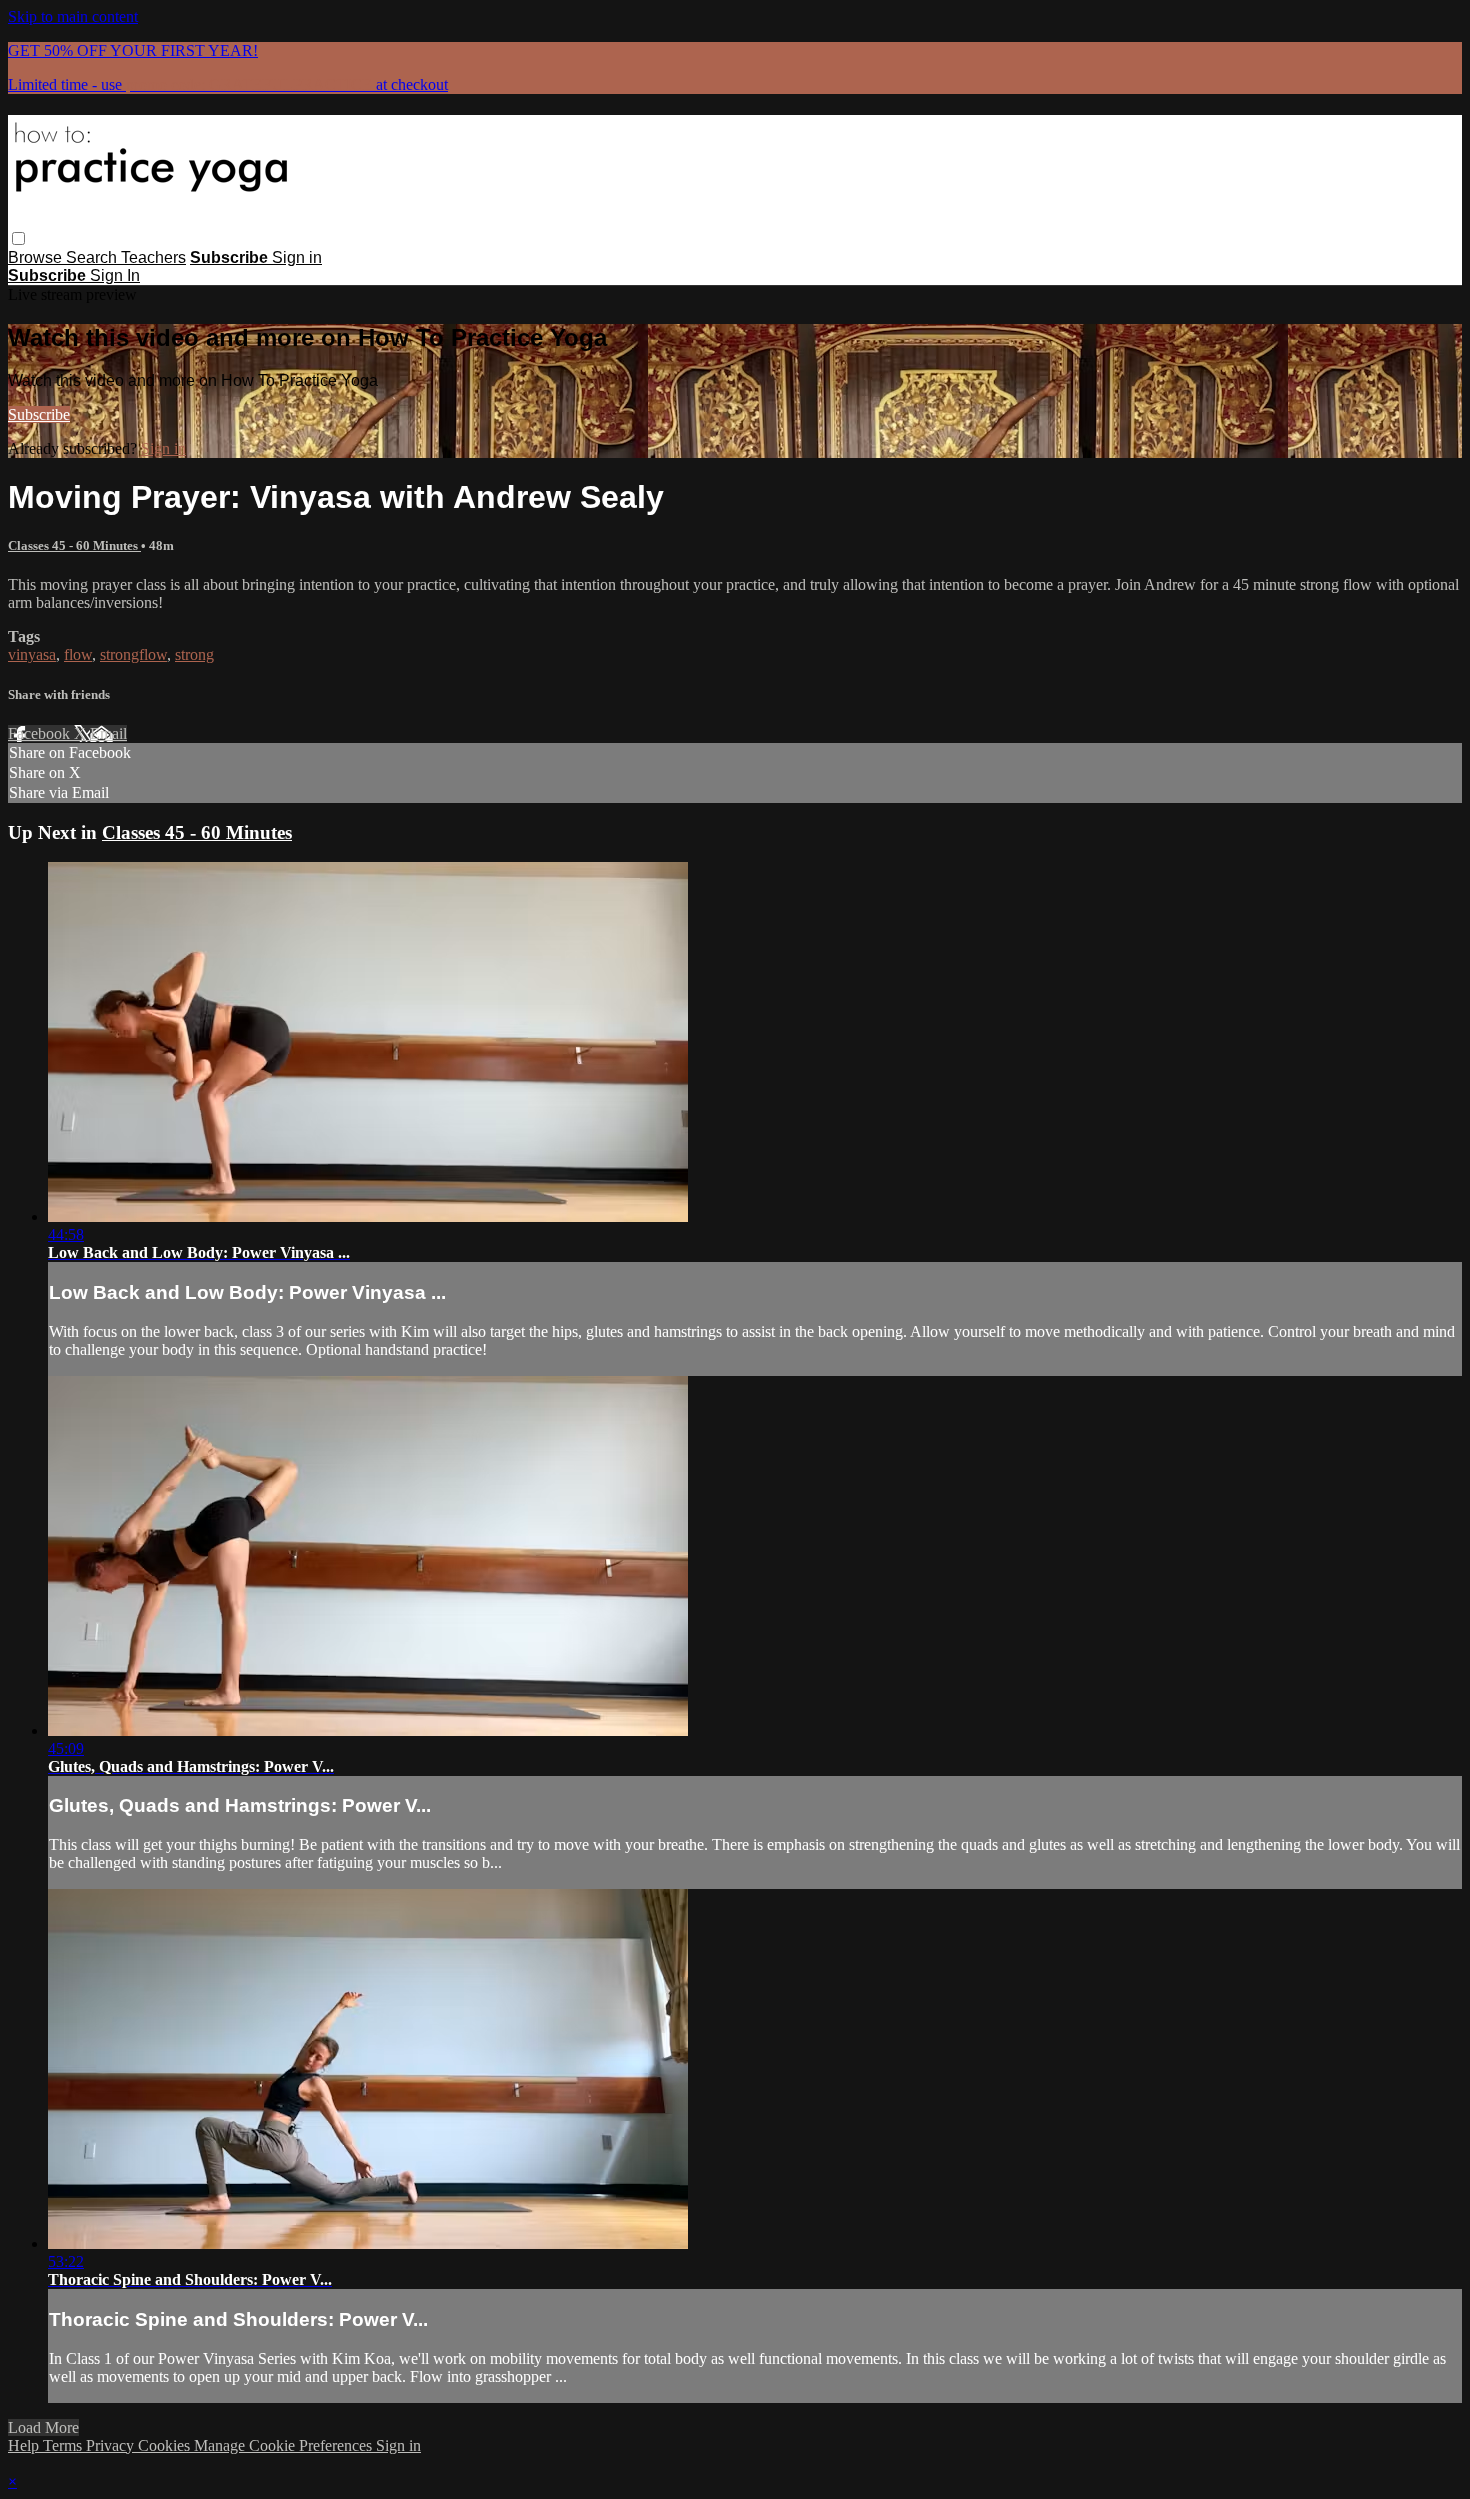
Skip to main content (73, 16)
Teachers (153, 257)
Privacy (112, 2445)
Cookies (166, 2445)
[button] (18, 238)
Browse (37, 257)
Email (108, 733)
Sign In (115, 275)
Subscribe (39, 414)
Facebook (41, 733)
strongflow (133, 654)
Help (25, 2445)
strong (194, 654)
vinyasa (32, 654)
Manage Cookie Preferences (285, 2445)
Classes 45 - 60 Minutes (74, 545)
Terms (64, 2445)
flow (78, 654)
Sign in (297, 257)
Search (93, 257)
